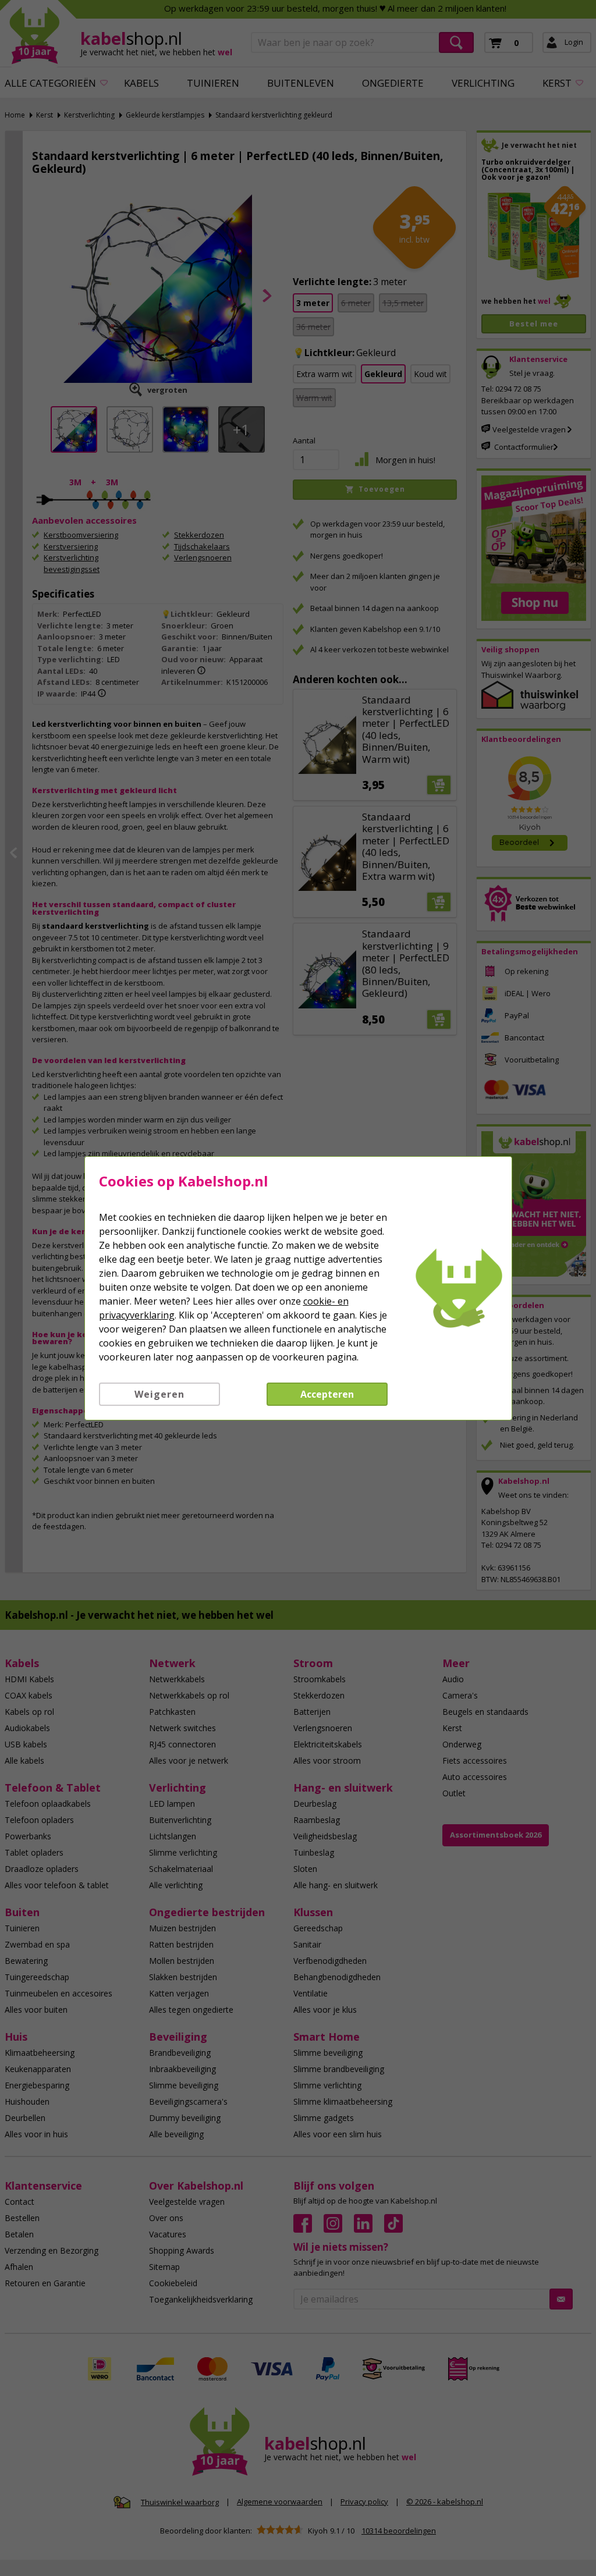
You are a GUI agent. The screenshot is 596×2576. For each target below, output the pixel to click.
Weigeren (159, 1394)
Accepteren (327, 1394)
